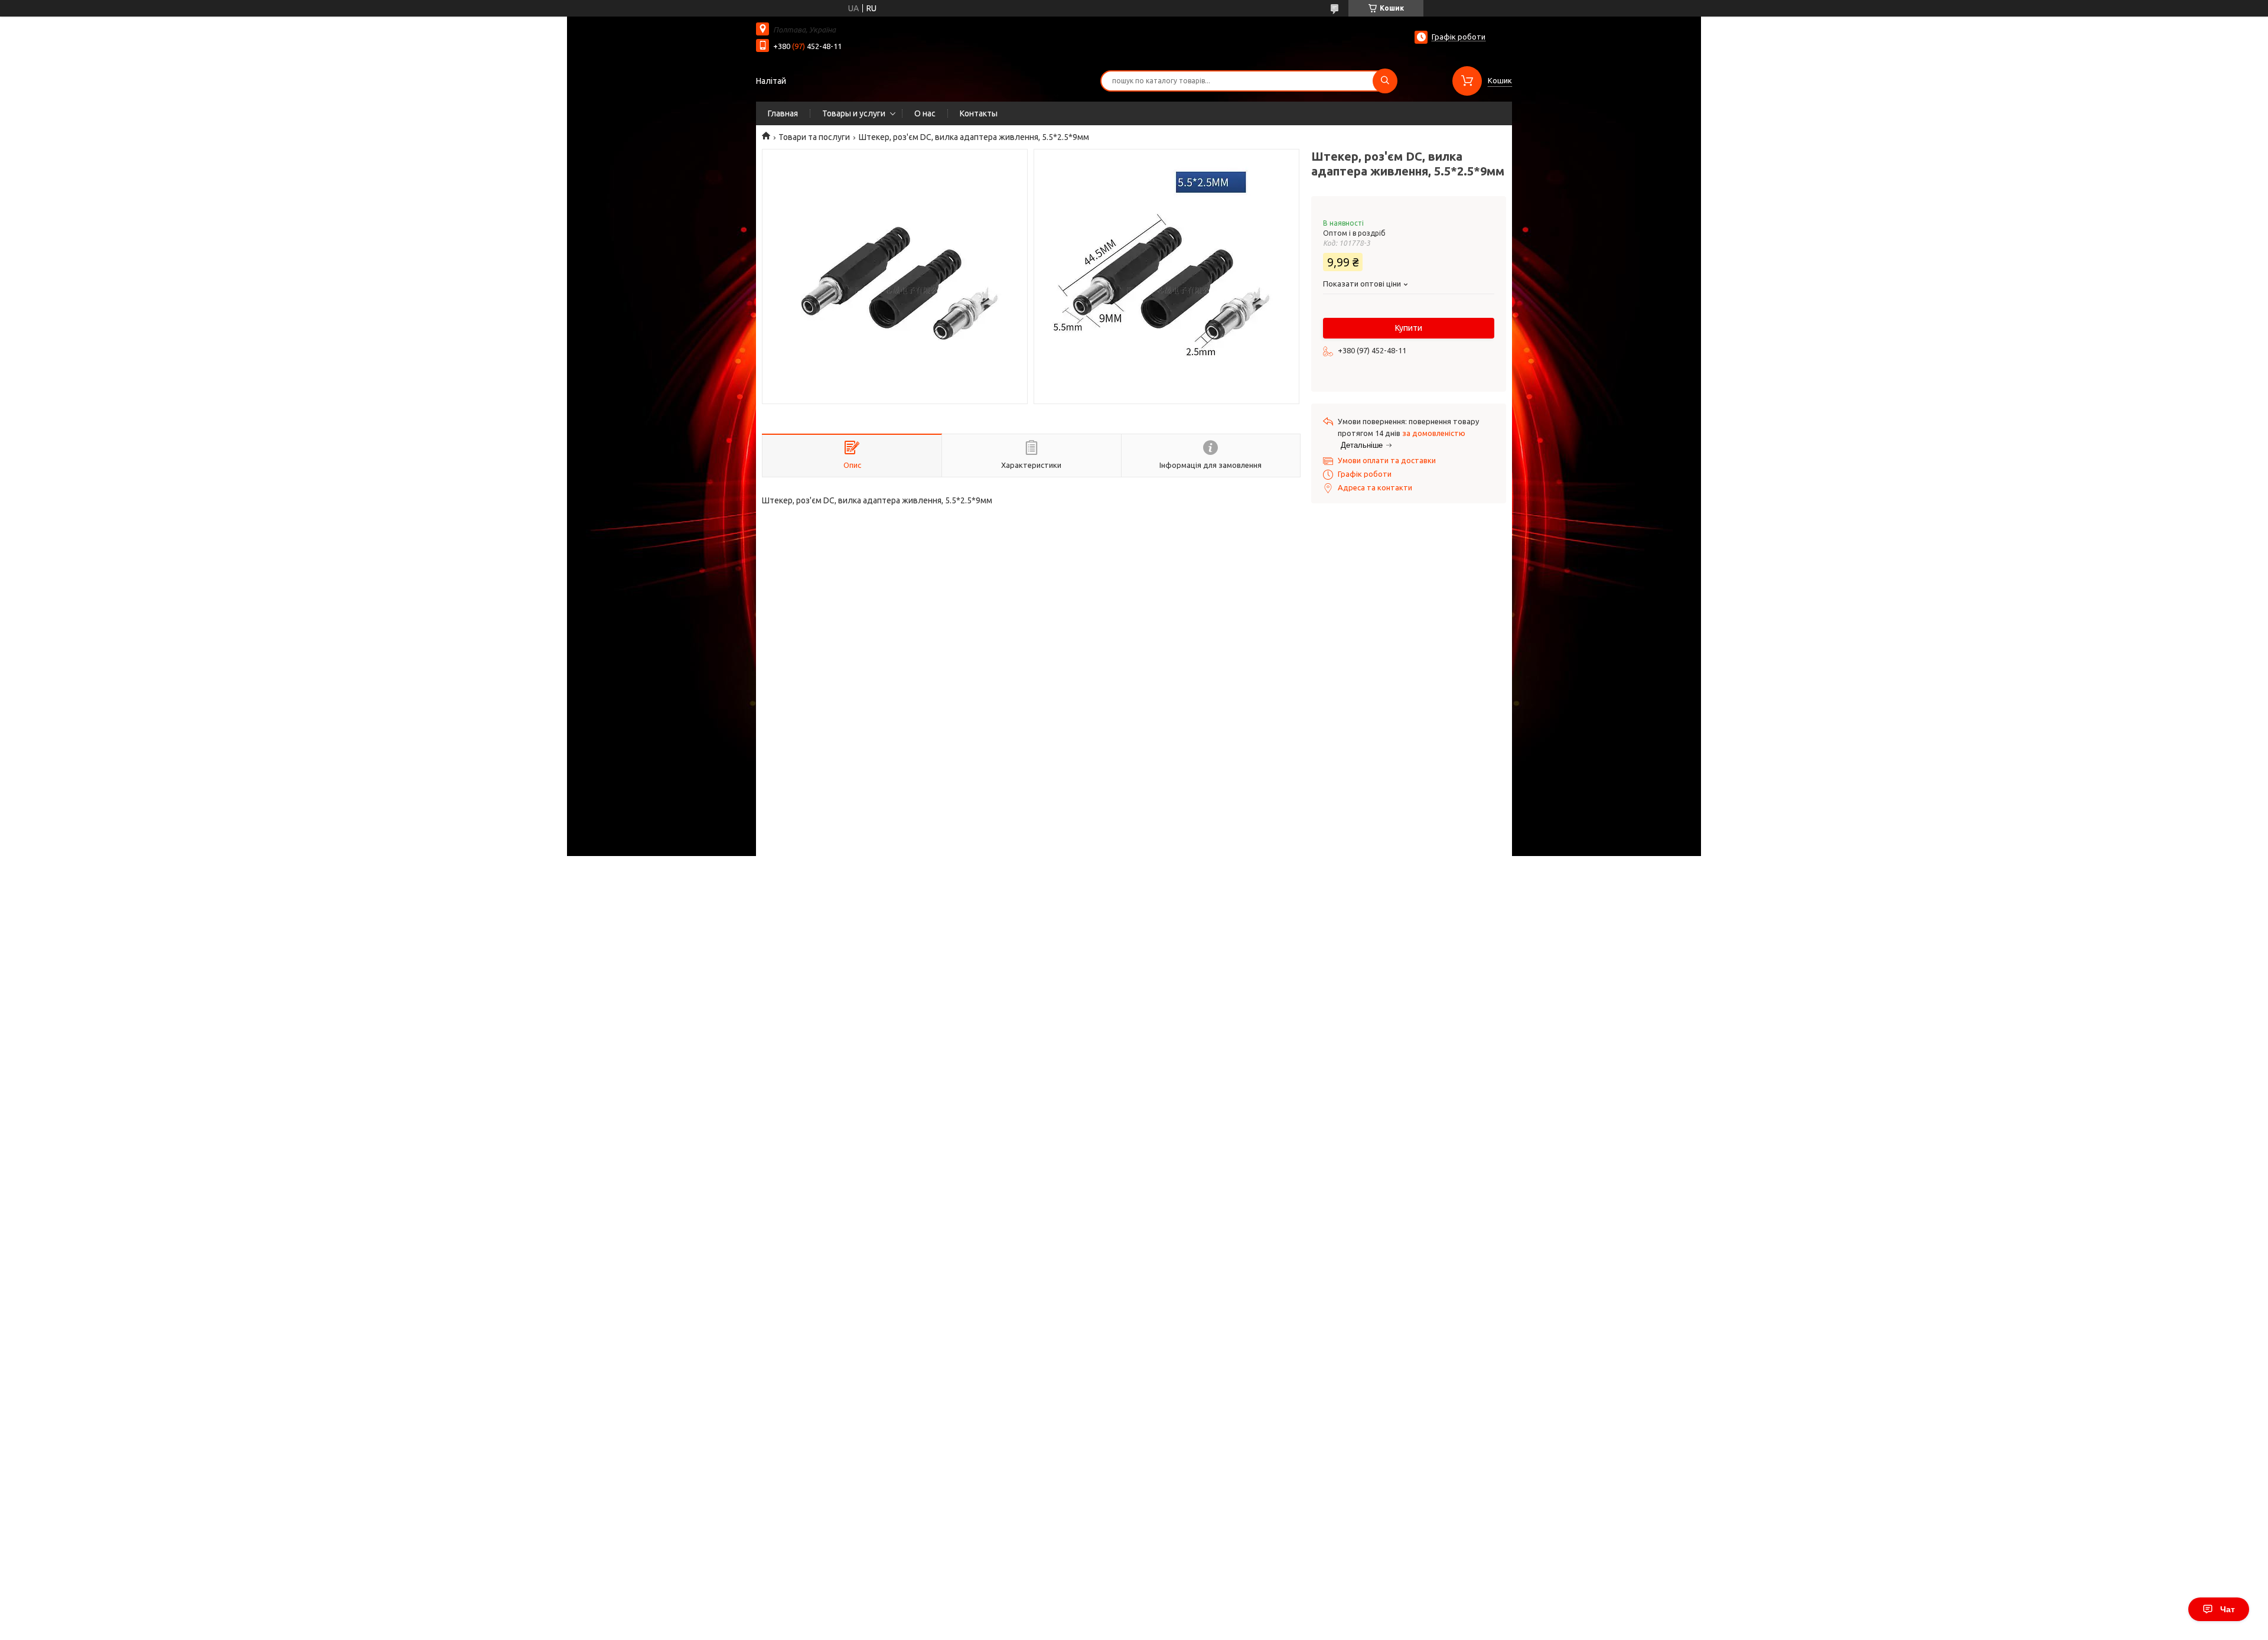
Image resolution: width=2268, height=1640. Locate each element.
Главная (783, 113)
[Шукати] (1385, 81)
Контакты (979, 113)
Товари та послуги (814, 137)
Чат (2228, 1609)
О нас (925, 113)
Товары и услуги (854, 113)
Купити (1409, 328)
